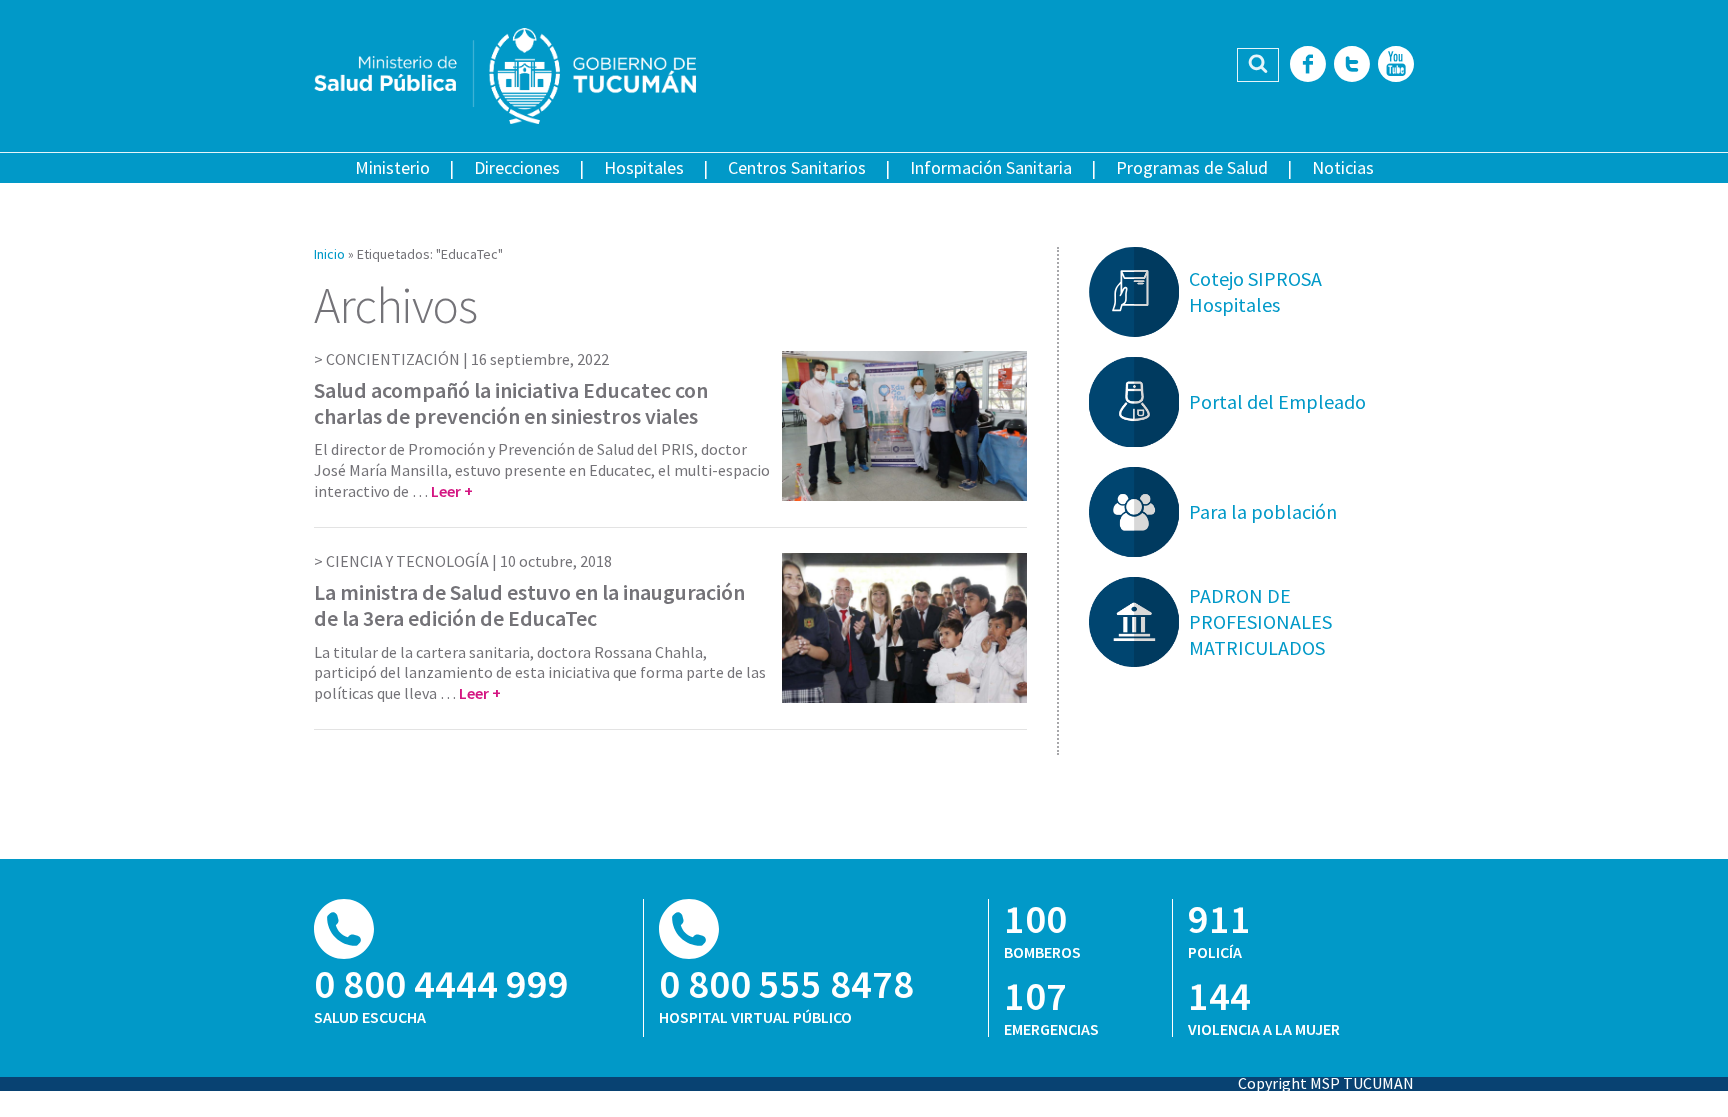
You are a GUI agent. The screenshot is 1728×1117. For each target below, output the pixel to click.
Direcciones (517, 167)
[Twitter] (1352, 65)
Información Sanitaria (991, 167)
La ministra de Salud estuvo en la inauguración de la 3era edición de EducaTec (529, 605)
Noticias (1343, 167)
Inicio (329, 254)
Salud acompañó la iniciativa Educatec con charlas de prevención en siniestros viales (511, 403)
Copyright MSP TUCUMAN (1326, 1083)
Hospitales (644, 167)
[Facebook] (1308, 65)
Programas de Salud (1192, 167)
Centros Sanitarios (797, 167)
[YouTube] (1396, 65)
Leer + (452, 491)
